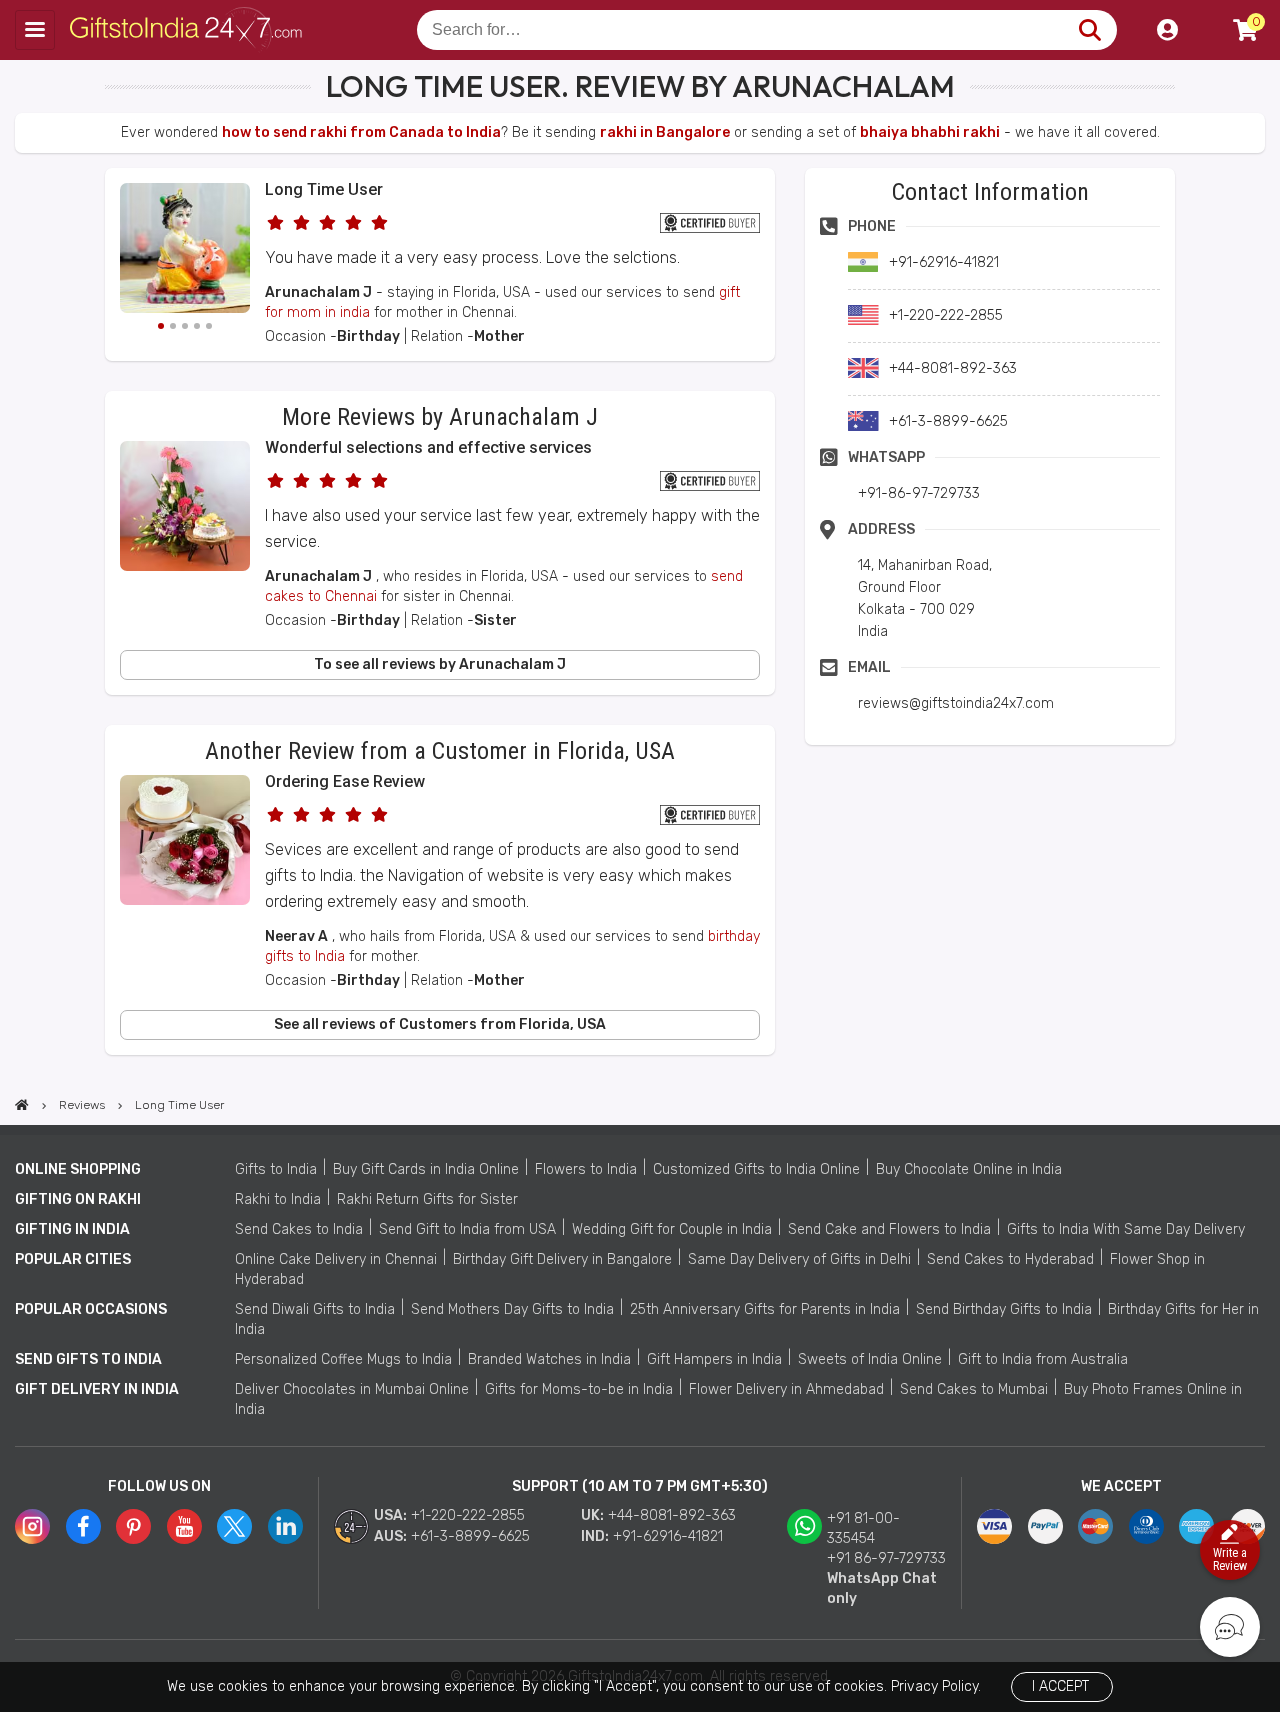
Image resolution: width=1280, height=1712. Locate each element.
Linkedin (285, 1526)
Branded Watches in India (549, 1359)
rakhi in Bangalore (665, 132)
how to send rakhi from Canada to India (361, 132)
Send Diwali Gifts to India (315, 1309)
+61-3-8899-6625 (470, 1536)
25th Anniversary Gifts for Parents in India (765, 1309)
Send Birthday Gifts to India (1004, 1309)
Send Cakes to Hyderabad (1010, 1259)
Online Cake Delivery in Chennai (336, 1259)
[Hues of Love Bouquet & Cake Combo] (185, 900)
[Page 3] (185, 326)
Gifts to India (276, 1169)
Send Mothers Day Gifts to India (512, 1309)
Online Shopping (78, 1169)
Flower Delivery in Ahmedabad (786, 1389)
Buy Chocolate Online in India (969, 1169)
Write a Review (1230, 1559)
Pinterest (133, 1526)
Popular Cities (73, 1259)
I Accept (1060, 1686)
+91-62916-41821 (668, 1536)
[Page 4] (197, 326)
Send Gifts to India (88, 1359)
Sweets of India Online (870, 1359)
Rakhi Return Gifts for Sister (427, 1199)
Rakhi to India (278, 1199)
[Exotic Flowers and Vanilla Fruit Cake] (185, 566)
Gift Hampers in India (714, 1359)
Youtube (184, 1526)
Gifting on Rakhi (78, 1199)
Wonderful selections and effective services (428, 447)
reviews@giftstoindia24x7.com (956, 703)
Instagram (32, 1526)
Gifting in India (72, 1229)
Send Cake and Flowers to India (889, 1229)
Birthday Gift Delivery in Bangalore (562, 1259)
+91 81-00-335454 (863, 1528)
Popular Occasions (91, 1309)
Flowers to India (586, 1169)
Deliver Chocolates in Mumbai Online (352, 1389)
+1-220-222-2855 (468, 1515)
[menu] (35, 30)
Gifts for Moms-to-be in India (579, 1389)
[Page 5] (209, 326)
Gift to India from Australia (1043, 1359)
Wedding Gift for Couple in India (672, 1229)
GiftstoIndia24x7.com (191, 30)
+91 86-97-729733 (886, 1558)
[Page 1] (161, 326)
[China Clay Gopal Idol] (185, 251)
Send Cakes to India (299, 1229)
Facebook (83, 1526)
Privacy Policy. (936, 1686)
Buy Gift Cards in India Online (426, 1169)
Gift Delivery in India (97, 1389)
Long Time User (324, 189)
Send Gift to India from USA (467, 1229)
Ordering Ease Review (345, 781)
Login (1167, 30)
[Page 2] (173, 326)
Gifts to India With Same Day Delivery (1126, 1229)
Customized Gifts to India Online (756, 1169)
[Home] (22, 1105)
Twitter (234, 1526)
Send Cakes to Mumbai (974, 1389)
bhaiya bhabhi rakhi (930, 132)
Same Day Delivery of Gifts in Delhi (799, 1259)
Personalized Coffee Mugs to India (343, 1359)
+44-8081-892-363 (672, 1515)
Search (1089, 30)
